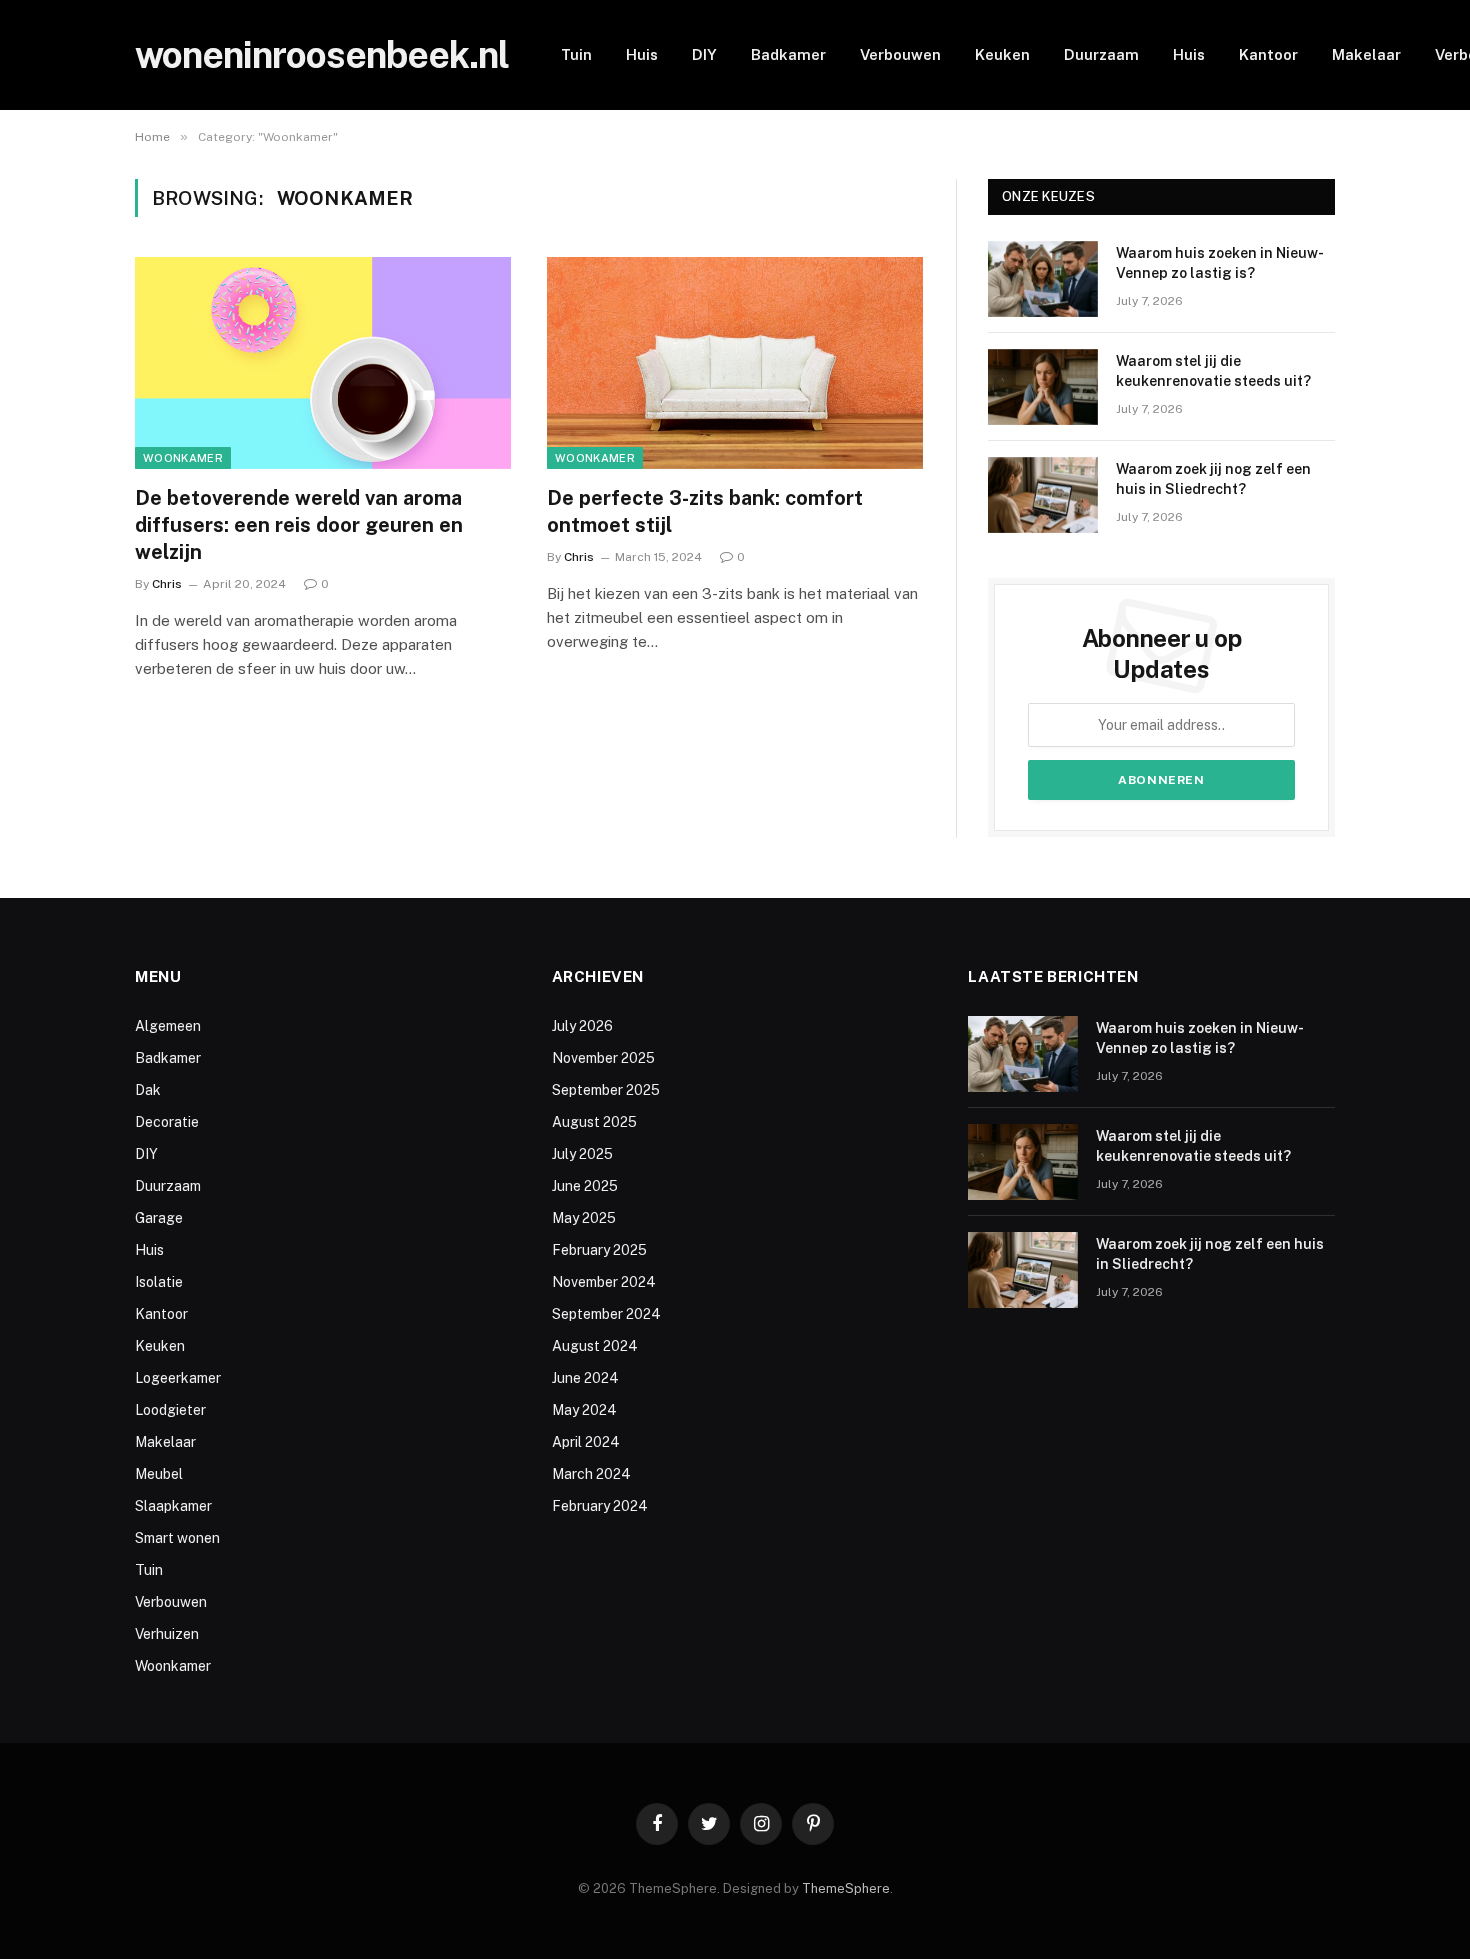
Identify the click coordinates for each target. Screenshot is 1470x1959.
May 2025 (584, 1218)
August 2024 (595, 1346)
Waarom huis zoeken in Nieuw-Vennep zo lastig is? (1220, 263)
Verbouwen (900, 54)
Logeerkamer (178, 1378)
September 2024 (606, 1314)
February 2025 (599, 1250)
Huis (642, 54)
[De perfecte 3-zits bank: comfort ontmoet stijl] (735, 363)
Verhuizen (167, 1634)
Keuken (1002, 54)
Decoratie (167, 1122)
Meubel (159, 1474)
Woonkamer (183, 458)
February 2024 (600, 1506)
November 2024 (604, 1282)
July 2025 (582, 1154)
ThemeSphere (846, 1888)
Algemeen (168, 1026)
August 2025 (594, 1122)
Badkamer (788, 54)
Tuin (576, 54)
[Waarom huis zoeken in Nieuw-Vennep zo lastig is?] (1043, 279)
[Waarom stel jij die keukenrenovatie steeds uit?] (1043, 387)
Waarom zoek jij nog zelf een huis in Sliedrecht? (1213, 479)
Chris (167, 584)
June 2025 (585, 1186)
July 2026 (582, 1026)
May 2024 (584, 1410)
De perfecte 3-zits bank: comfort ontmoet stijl (705, 511)
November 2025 (603, 1058)
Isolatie (159, 1282)
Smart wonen (177, 1538)
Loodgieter (170, 1410)
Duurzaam (1101, 54)
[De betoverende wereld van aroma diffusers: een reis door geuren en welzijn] (323, 363)
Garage (159, 1218)
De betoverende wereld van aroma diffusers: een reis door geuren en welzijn (299, 525)
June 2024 (585, 1378)
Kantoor (1268, 54)
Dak (148, 1090)
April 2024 (586, 1442)
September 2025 (606, 1090)
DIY (704, 54)
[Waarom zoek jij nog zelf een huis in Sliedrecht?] (1043, 495)
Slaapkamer (173, 1506)
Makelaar (1366, 54)
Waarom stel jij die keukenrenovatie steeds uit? (1213, 371)
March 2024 (591, 1474)
